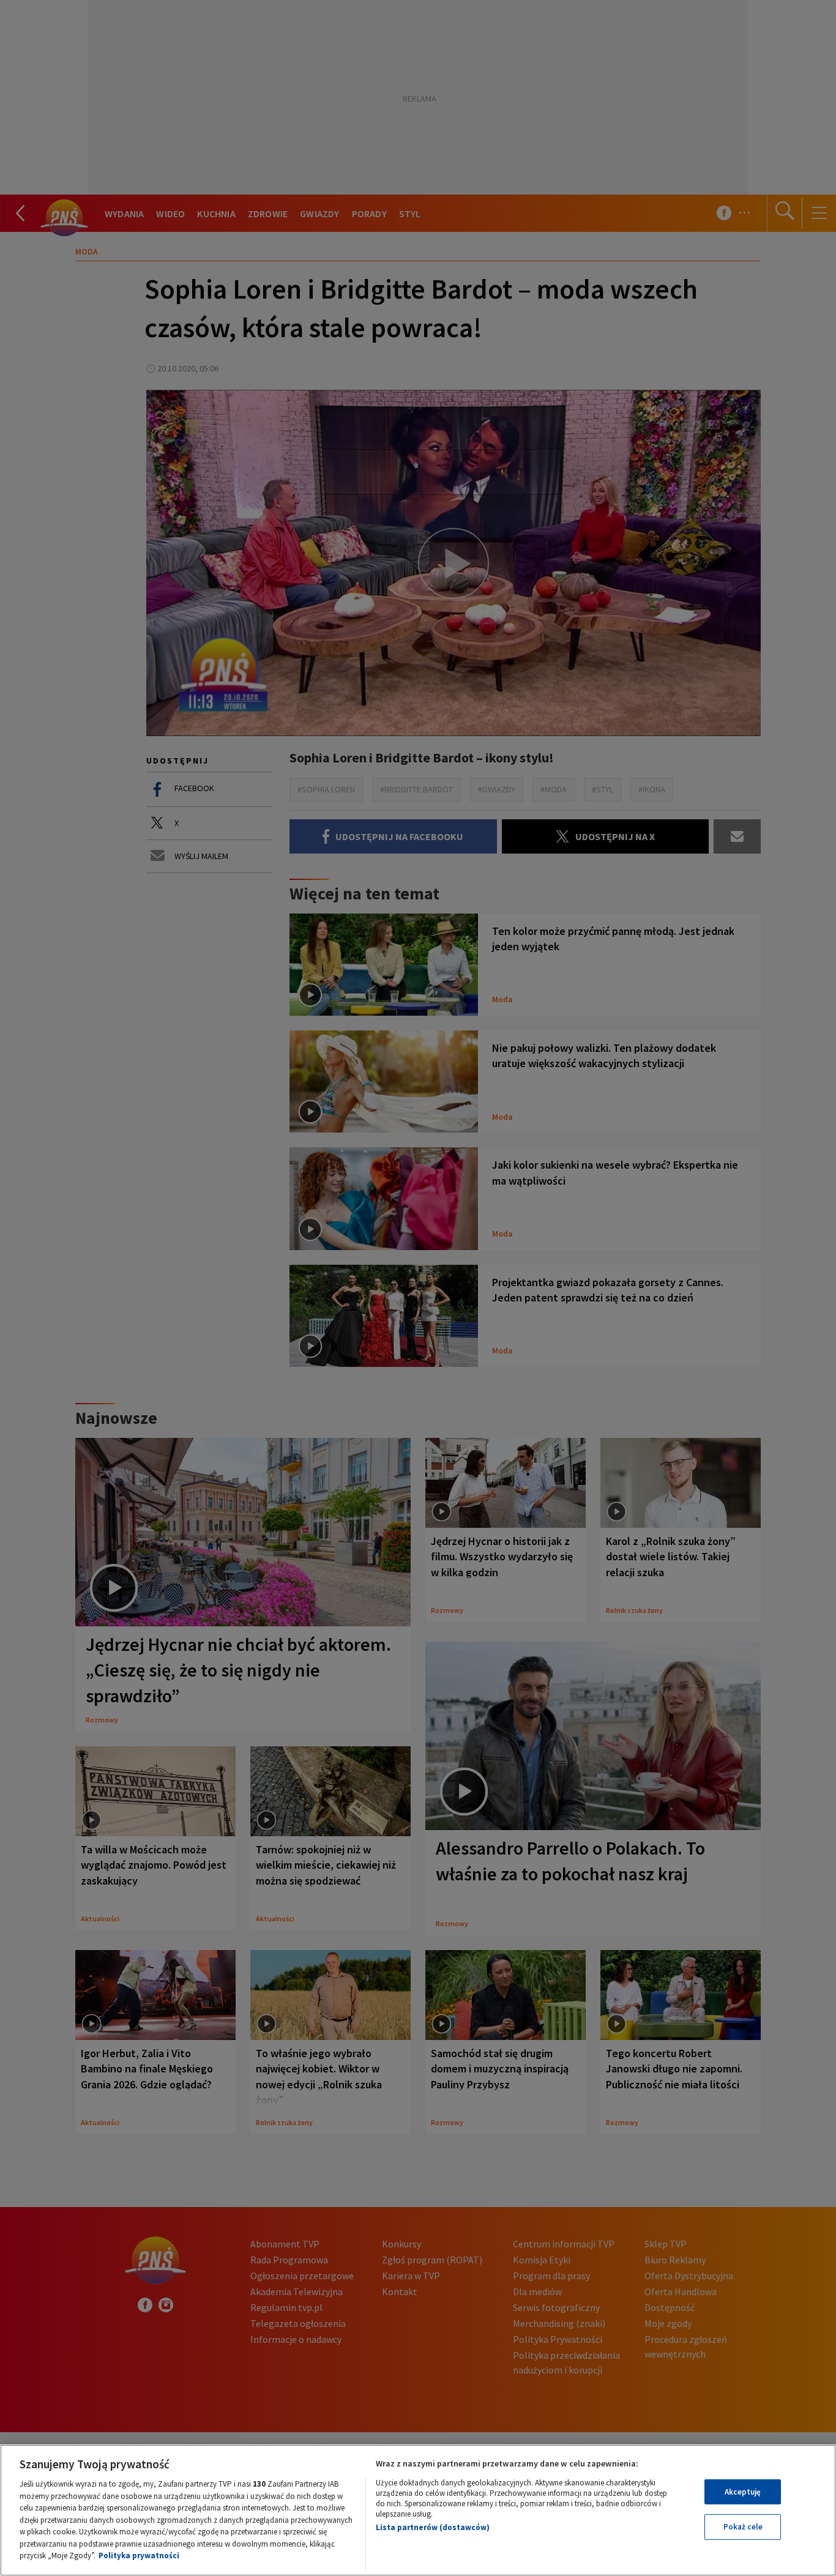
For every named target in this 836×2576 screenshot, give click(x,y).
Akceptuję (743, 2492)
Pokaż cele (743, 2527)
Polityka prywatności (139, 2556)
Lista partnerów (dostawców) (433, 2527)
